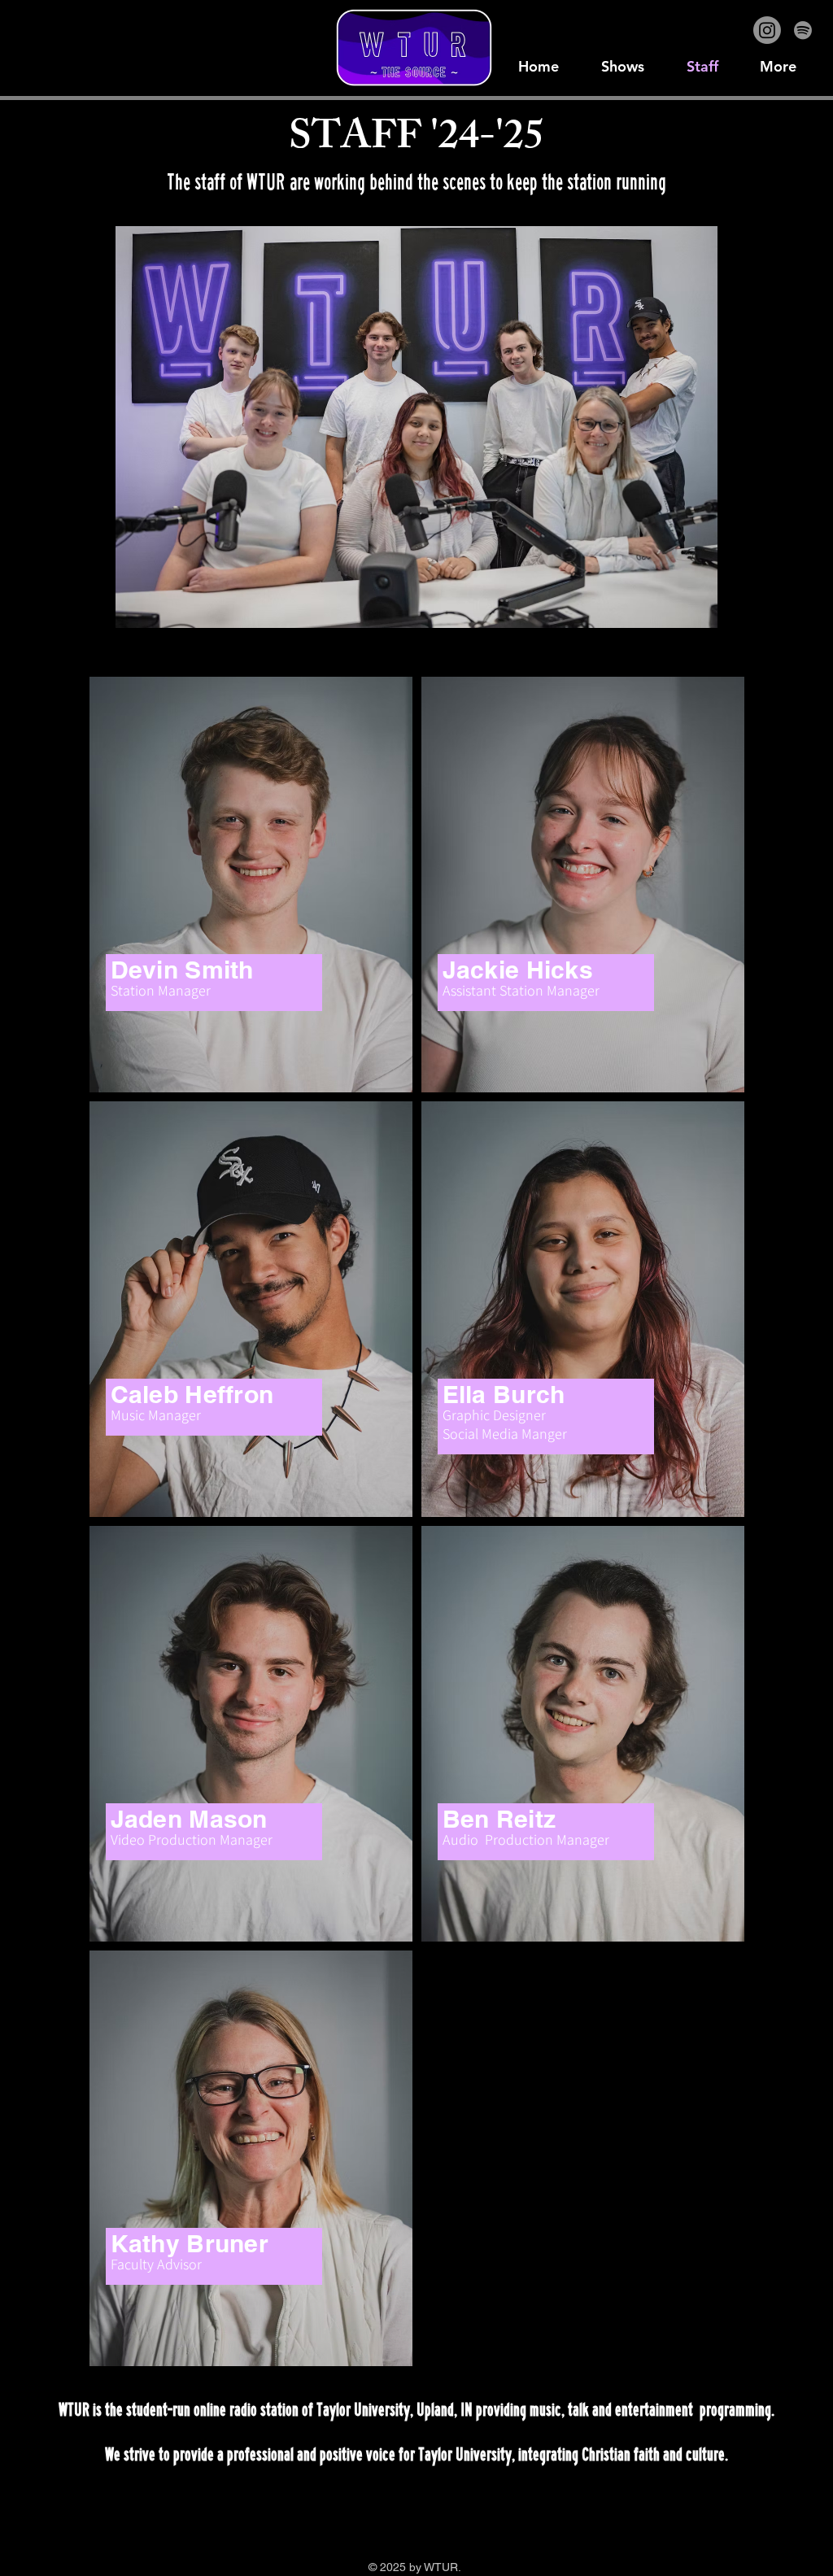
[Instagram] (767, 30)
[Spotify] (803, 30)
